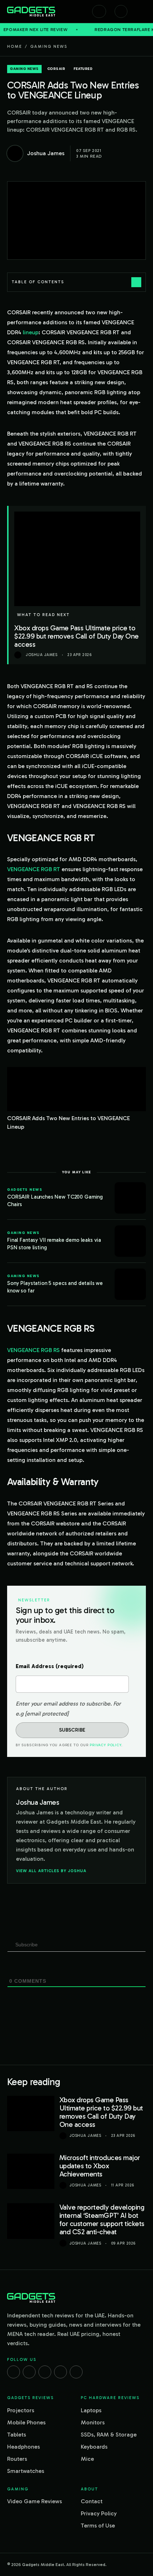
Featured (83, 69)
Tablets (17, 2435)
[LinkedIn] (60, 2372)
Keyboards (94, 2447)
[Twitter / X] (45, 2372)
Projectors (21, 2410)
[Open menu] (142, 11)
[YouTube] (76, 2372)
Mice (87, 2459)
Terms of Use (98, 2526)
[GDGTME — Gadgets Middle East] (31, 11)
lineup (31, 332)
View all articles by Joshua (51, 1871)
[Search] (99, 11)
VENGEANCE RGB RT (34, 869)
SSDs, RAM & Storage (109, 2435)
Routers (17, 2459)
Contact (92, 2501)
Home (15, 46)
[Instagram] (29, 2372)
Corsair (56, 69)
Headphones (23, 2447)
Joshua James (85, 2136)
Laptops (91, 2410)
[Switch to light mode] (121, 11)
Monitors (93, 2422)
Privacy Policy (105, 1745)
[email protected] (47, 1714)
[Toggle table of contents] (136, 282)
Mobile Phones (26, 2422)
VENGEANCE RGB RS (33, 1350)
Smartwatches (26, 2471)
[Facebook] (14, 2372)
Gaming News (49, 46)
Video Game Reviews (35, 2501)
